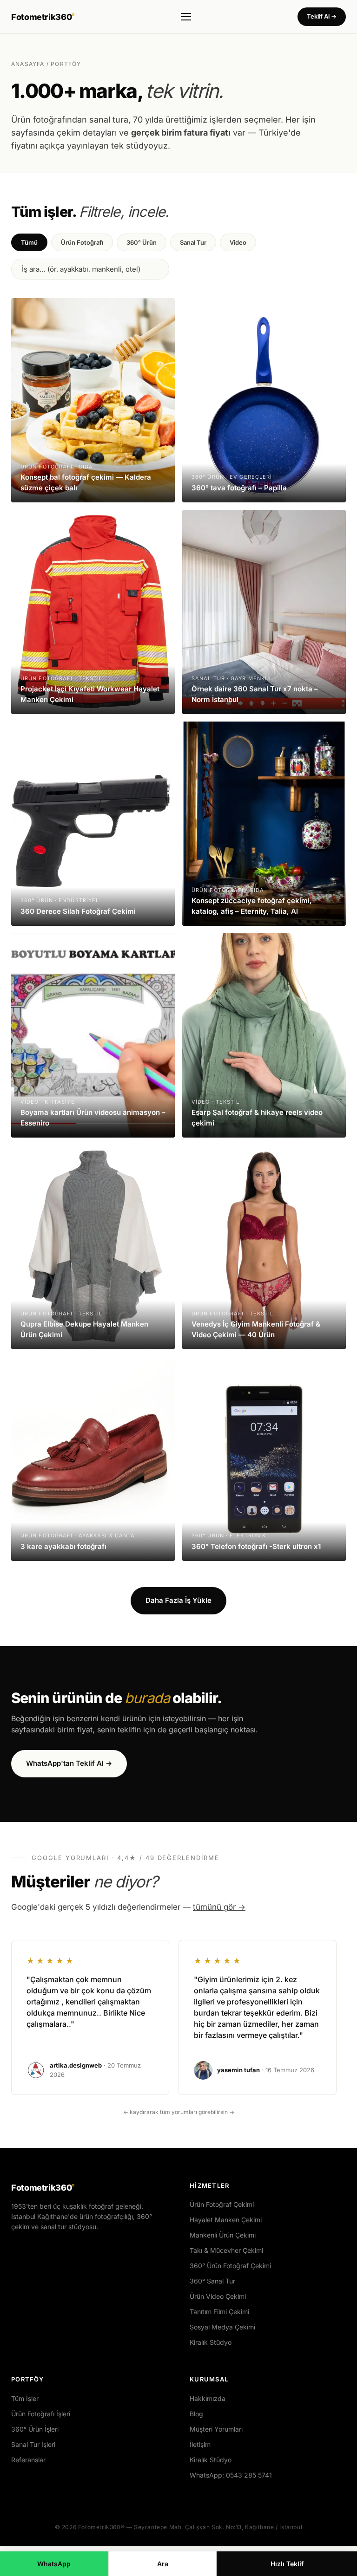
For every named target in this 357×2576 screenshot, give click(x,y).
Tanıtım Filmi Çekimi (219, 2312)
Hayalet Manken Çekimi (226, 2220)
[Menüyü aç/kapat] (186, 17)
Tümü (29, 242)
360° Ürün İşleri (35, 2429)
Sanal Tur (193, 242)
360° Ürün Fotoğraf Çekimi (230, 2266)
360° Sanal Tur (212, 2281)
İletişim (200, 2444)
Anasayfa (28, 64)
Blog (196, 2414)
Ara (163, 2564)
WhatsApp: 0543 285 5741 (231, 2475)
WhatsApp (54, 2564)
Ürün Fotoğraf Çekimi (222, 2204)
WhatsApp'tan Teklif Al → (69, 1763)
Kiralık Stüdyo (211, 2342)
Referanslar (28, 2460)
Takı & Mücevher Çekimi (226, 2250)
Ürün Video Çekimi (218, 2296)
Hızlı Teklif (287, 2564)
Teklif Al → (322, 16)
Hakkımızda (208, 2398)
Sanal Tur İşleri (33, 2444)
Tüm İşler (25, 2398)
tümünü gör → (219, 1907)
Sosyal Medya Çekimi (222, 2327)
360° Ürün (142, 242)
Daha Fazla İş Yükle (178, 1600)
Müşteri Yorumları (216, 2429)
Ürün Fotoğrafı (82, 242)
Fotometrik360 (43, 17)
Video (238, 242)
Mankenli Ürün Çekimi (223, 2235)
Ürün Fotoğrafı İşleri (41, 2414)
